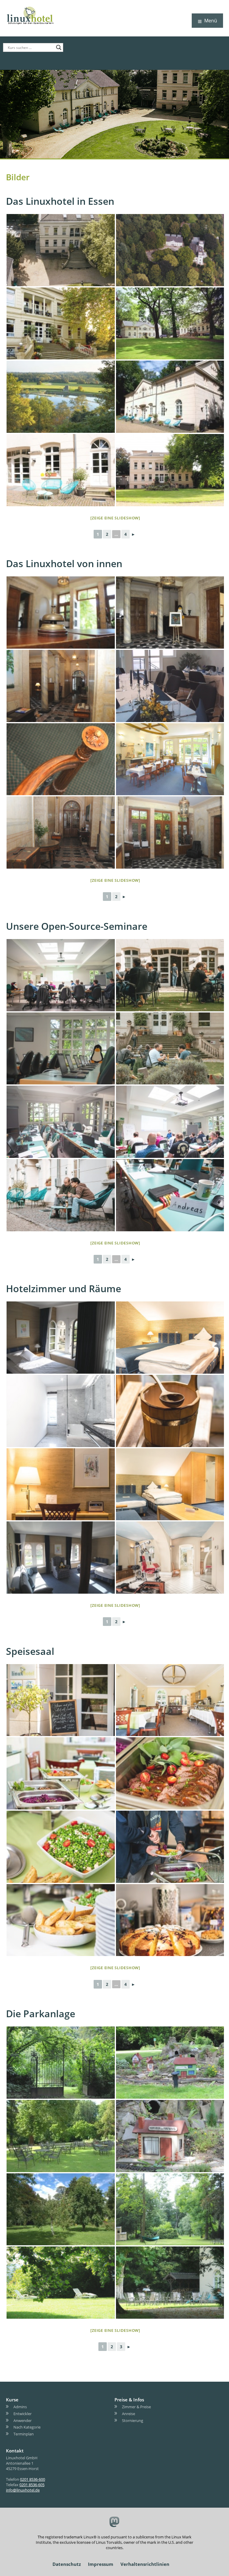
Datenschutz (67, 2564)
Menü (211, 21)
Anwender (23, 2420)
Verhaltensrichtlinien (145, 2564)
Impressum (101, 2564)
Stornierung (133, 2420)
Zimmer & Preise (136, 2407)
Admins (20, 2407)
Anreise (129, 2413)
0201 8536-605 (32, 2485)
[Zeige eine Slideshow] (115, 518)
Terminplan (24, 2434)
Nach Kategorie (27, 2427)
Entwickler (23, 2413)
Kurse (12, 2400)
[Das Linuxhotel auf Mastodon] (115, 2522)
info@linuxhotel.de (23, 2490)
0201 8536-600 (33, 2479)
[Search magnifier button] (59, 47)
